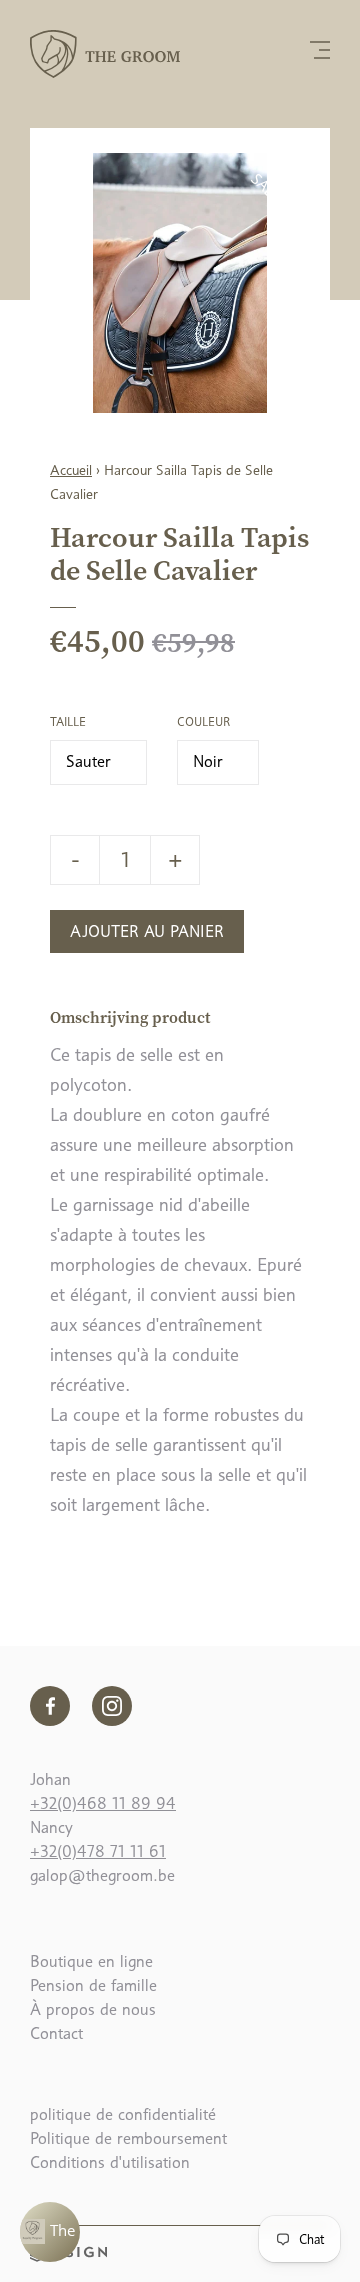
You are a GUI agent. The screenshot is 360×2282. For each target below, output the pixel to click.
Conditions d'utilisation (110, 2162)
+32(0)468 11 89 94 (103, 1803)
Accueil (71, 470)
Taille (68, 722)
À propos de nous (93, 2009)
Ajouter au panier (147, 931)
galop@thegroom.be (102, 1875)
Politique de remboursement (128, 2138)
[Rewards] (50, 2232)
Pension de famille (93, 1985)
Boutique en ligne (91, 1961)
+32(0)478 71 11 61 (98, 1851)
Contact (56, 2033)
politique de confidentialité (123, 2114)
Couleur (203, 722)
